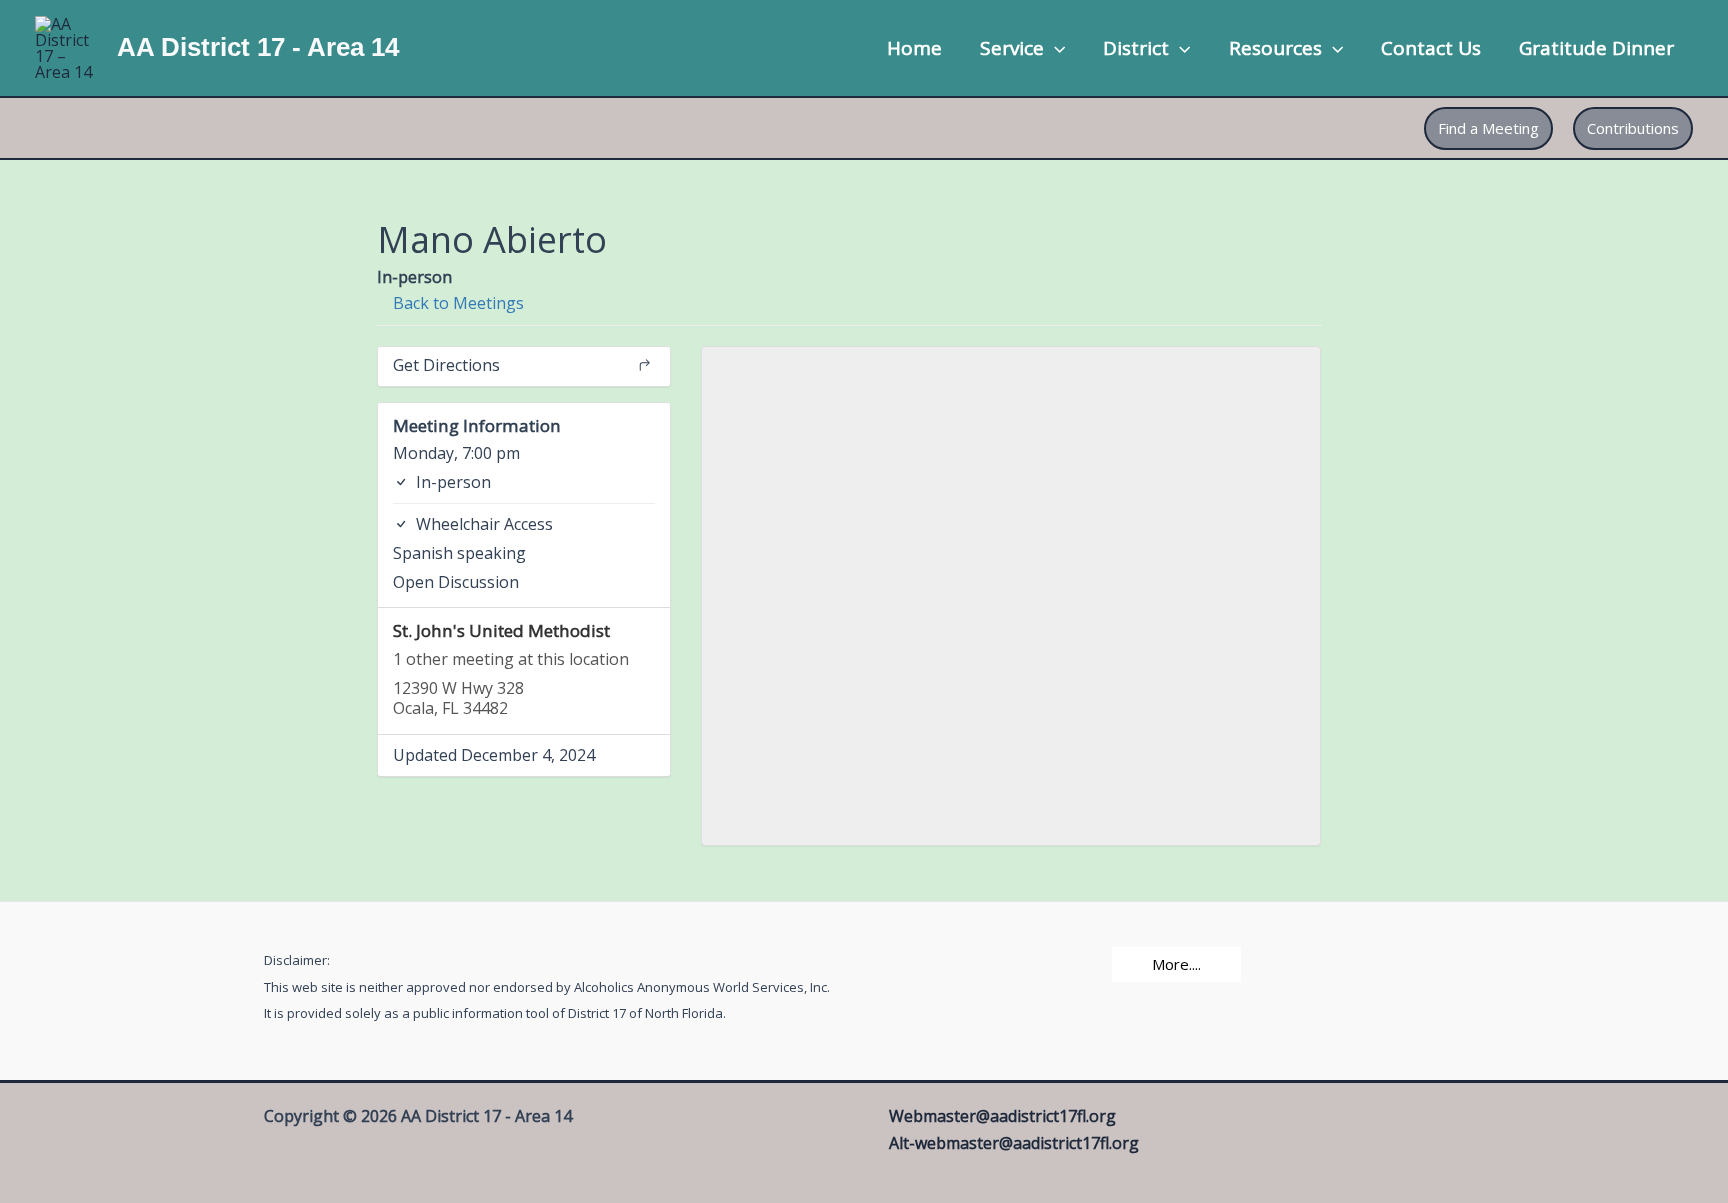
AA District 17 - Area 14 (258, 47)
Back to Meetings (456, 303)
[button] (1054, 48)
